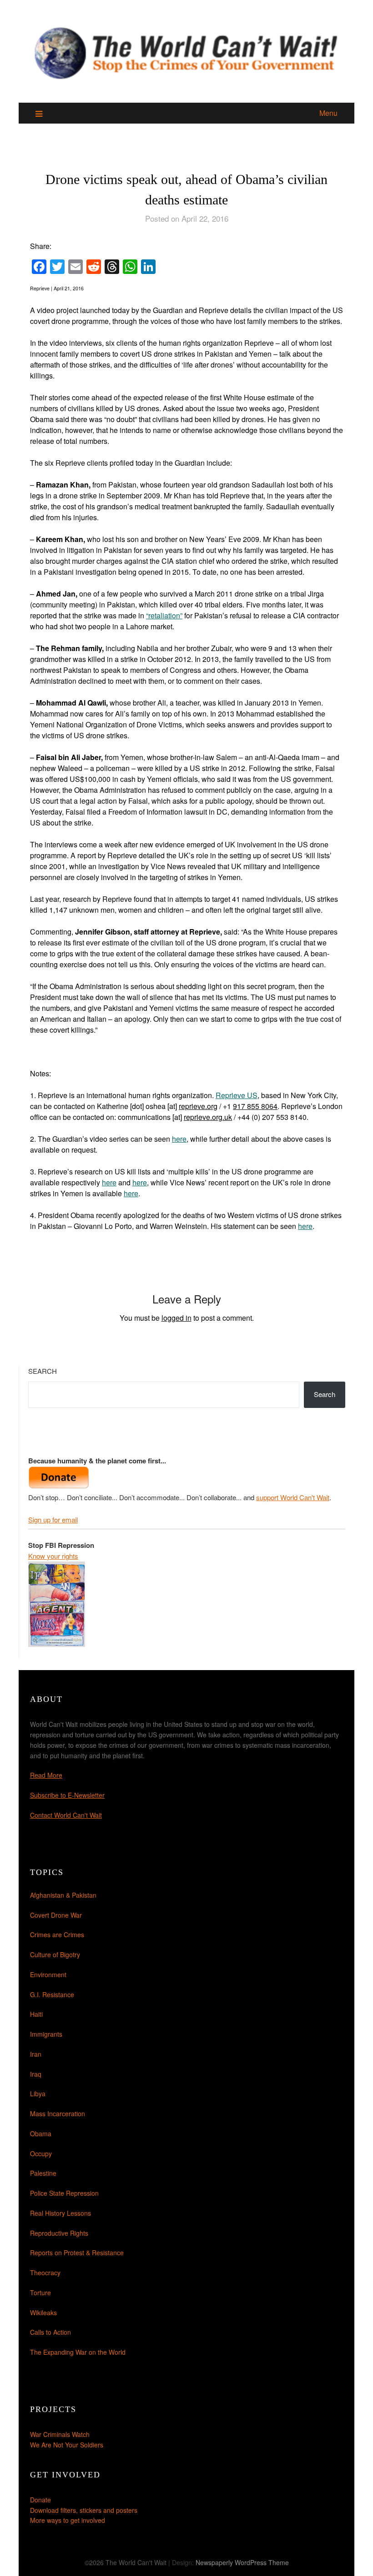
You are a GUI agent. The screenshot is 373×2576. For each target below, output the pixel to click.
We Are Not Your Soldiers (67, 2445)
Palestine (43, 2173)
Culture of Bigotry (55, 1954)
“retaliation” (164, 615)
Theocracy (45, 2273)
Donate (40, 2500)
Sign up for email (53, 1519)
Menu (328, 113)
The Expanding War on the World (78, 2352)
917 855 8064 (255, 1106)
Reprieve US (237, 1095)
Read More (46, 1775)
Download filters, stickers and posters (84, 2510)
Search (43, 1371)
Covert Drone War (56, 1915)
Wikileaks (43, 2312)
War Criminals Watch (60, 2434)
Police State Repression (64, 2193)
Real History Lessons (60, 2213)
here (179, 1139)
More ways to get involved (68, 2520)
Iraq (36, 2074)
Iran (36, 2054)
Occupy (41, 2153)
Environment (48, 1974)
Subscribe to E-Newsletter (67, 1795)
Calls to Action (50, 2332)
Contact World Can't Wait (66, 1815)
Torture (40, 2293)
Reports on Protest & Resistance (77, 2253)
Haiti (36, 2014)
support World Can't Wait (293, 1497)
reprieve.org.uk (208, 1117)
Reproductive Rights (59, 2233)
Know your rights (53, 1556)
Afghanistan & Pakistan (63, 1895)
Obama (41, 2133)
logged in (176, 1318)
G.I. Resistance (52, 1994)
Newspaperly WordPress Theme (242, 2562)
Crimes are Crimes (57, 1934)
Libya (38, 2094)
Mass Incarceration (58, 2114)
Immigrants (46, 2034)
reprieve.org (198, 1106)
